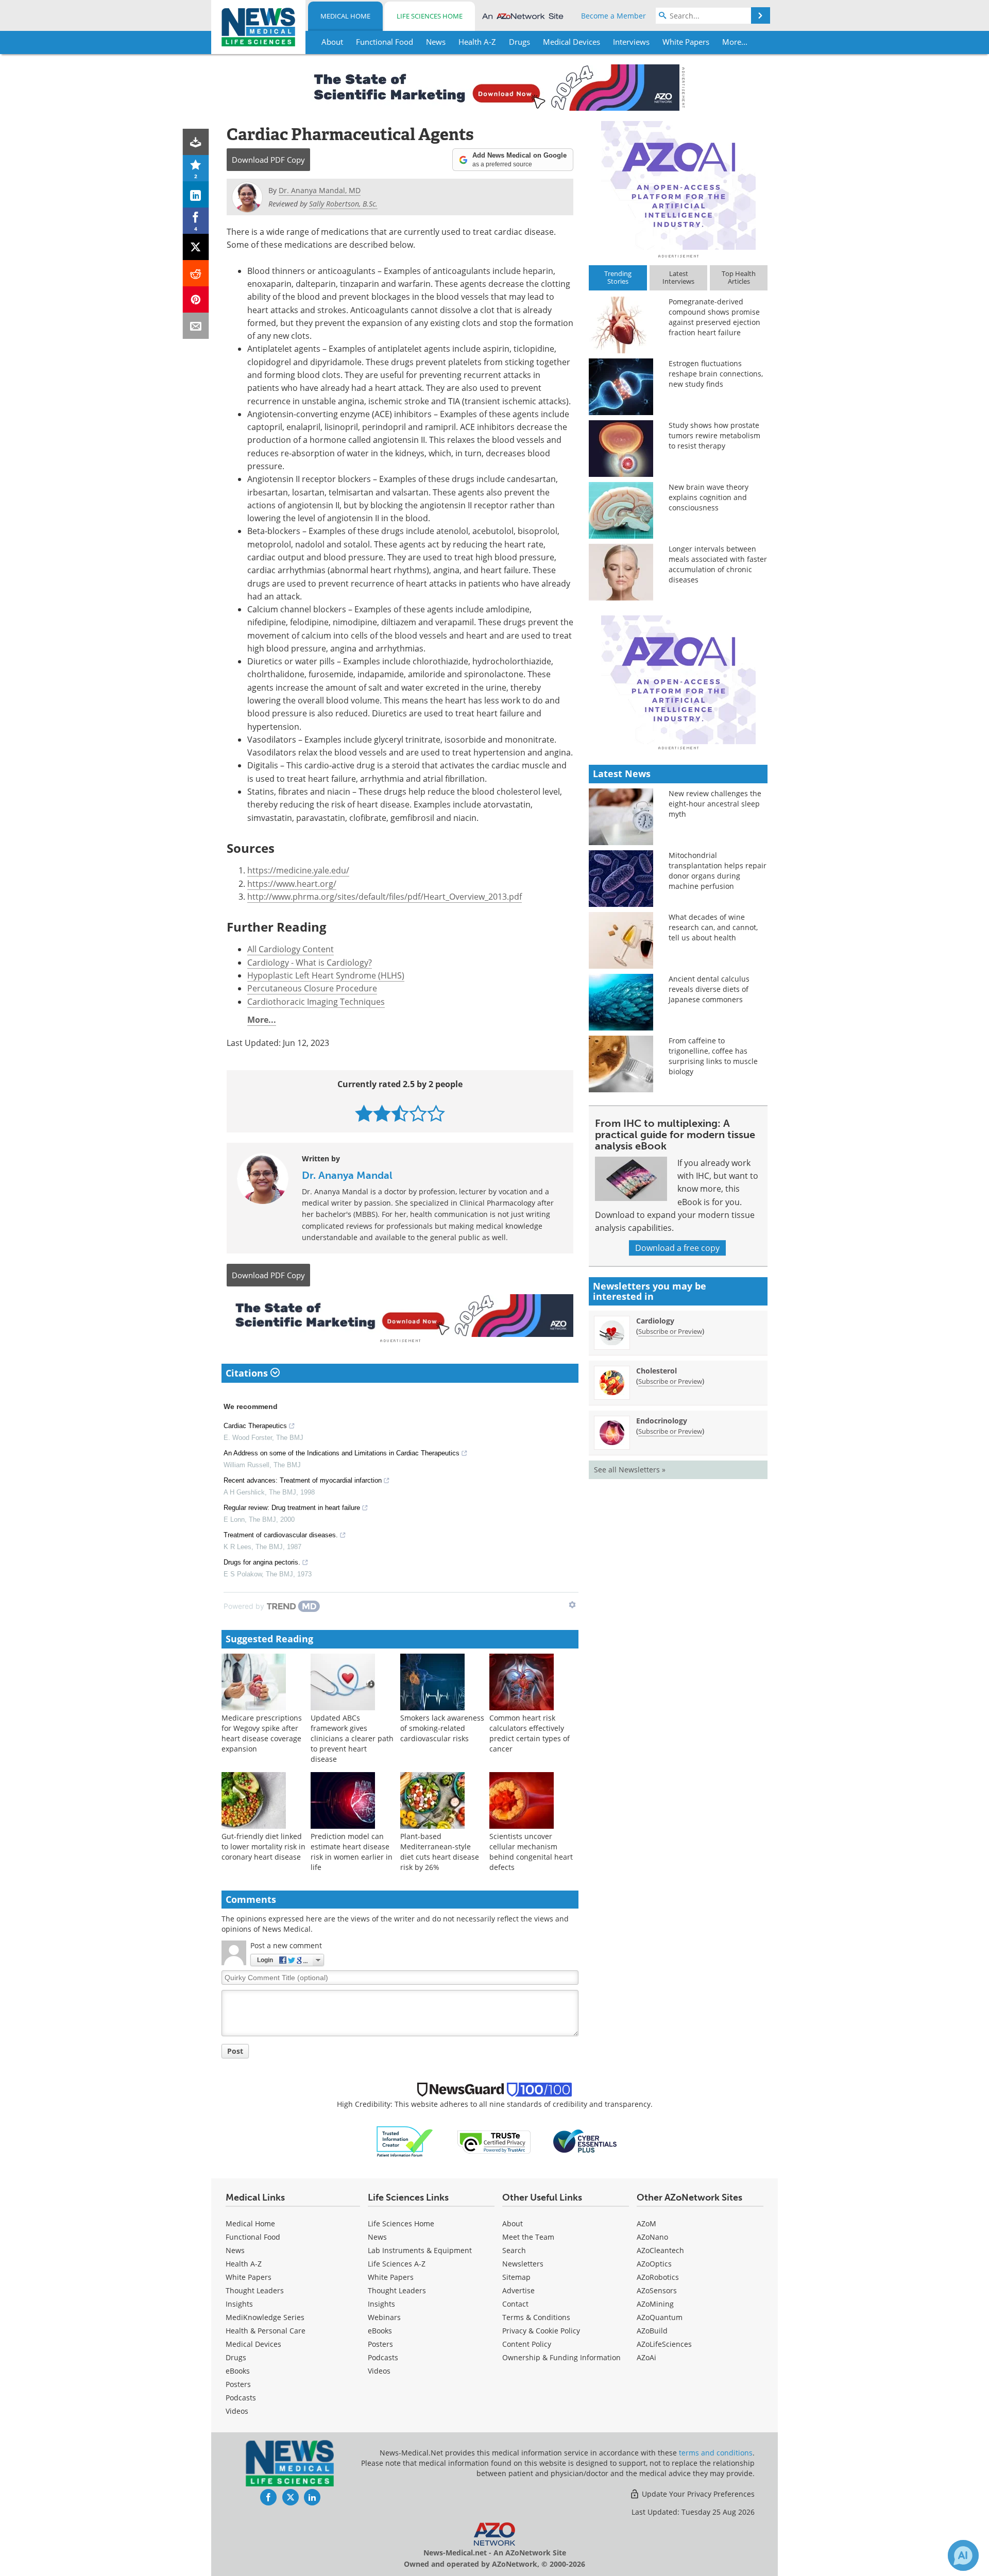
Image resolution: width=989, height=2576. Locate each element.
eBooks (238, 2371)
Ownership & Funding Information (561, 2357)
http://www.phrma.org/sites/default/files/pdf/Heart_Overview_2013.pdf (385, 897)
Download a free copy (677, 1248)
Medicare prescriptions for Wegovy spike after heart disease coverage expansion (262, 1733)
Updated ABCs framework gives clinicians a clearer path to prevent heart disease (352, 1738)
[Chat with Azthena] (963, 2555)
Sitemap (516, 2277)
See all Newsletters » (630, 1470)
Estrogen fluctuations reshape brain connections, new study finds (716, 374)
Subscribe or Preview (670, 1331)
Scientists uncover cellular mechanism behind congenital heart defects (531, 1852)
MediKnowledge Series (265, 2317)
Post (235, 2051)
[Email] (196, 326)
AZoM (646, 2223)
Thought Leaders (255, 2290)
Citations (248, 1373)
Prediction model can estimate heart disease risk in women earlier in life (352, 1852)
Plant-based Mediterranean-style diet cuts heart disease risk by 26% (440, 1852)
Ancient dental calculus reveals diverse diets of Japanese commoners (709, 989)
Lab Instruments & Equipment (420, 2250)
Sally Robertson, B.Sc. (343, 204)
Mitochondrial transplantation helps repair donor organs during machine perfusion (718, 871)
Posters (238, 2384)
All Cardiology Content (291, 949)
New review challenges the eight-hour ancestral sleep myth (715, 804)
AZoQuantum (660, 2317)
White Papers (249, 2277)
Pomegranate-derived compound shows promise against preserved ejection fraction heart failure (714, 317)
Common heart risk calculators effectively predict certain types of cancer (530, 1733)
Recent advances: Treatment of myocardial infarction (303, 1480)
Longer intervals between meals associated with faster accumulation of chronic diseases (718, 564)
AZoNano (652, 2237)
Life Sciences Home (430, 16)
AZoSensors (657, 2290)
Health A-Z (244, 2264)
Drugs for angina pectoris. (262, 1562)
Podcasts (241, 2398)
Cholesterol (657, 1371)
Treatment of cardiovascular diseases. (281, 1535)
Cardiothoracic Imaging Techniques (316, 1002)
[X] (196, 247)
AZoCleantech (660, 2250)
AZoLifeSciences (664, 2344)
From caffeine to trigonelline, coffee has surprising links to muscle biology (713, 1056)
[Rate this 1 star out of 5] (364, 1113)
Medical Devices (253, 2344)
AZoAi (646, 2357)
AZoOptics (654, 2264)
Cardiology (655, 1321)
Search (514, 2250)
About (513, 2223)
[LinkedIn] (196, 194)
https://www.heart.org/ (292, 884)
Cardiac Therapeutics (255, 1426)
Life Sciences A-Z (397, 2264)
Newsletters (523, 2264)
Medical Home (345, 16)
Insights (239, 2304)
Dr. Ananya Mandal (347, 1175)
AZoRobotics (658, 2277)
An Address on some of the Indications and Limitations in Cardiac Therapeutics (342, 1453)
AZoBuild (652, 2331)
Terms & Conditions (536, 2317)
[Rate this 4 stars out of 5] (418, 1113)
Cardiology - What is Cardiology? (310, 963)
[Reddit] (196, 273)
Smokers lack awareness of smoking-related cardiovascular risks (442, 1728)
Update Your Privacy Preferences (697, 2494)
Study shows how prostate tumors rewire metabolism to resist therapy (714, 435)
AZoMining (655, 2304)
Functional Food (253, 2237)
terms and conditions (716, 2453)
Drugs (236, 2357)
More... (262, 1020)
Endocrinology (662, 1421)
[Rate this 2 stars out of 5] (382, 1113)
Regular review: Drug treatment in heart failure (292, 1508)
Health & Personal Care (266, 2331)
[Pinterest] (196, 299)
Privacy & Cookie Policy (541, 2331)
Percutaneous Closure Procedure (312, 988)
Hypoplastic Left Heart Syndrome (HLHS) (326, 975)
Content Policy (527, 2344)
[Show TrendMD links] (572, 1605)
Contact (515, 2304)
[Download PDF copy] (196, 142)
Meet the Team (528, 2237)
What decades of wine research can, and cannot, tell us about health (713, 927)
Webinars (384, 2317)
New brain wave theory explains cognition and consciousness (709, 497)
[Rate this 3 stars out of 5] (400, 1113)
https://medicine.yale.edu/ (298, 870)
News (235, 2250)
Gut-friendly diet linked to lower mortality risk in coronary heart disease (263, 1847)
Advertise (518, 2290)
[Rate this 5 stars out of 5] (436, 1113)
